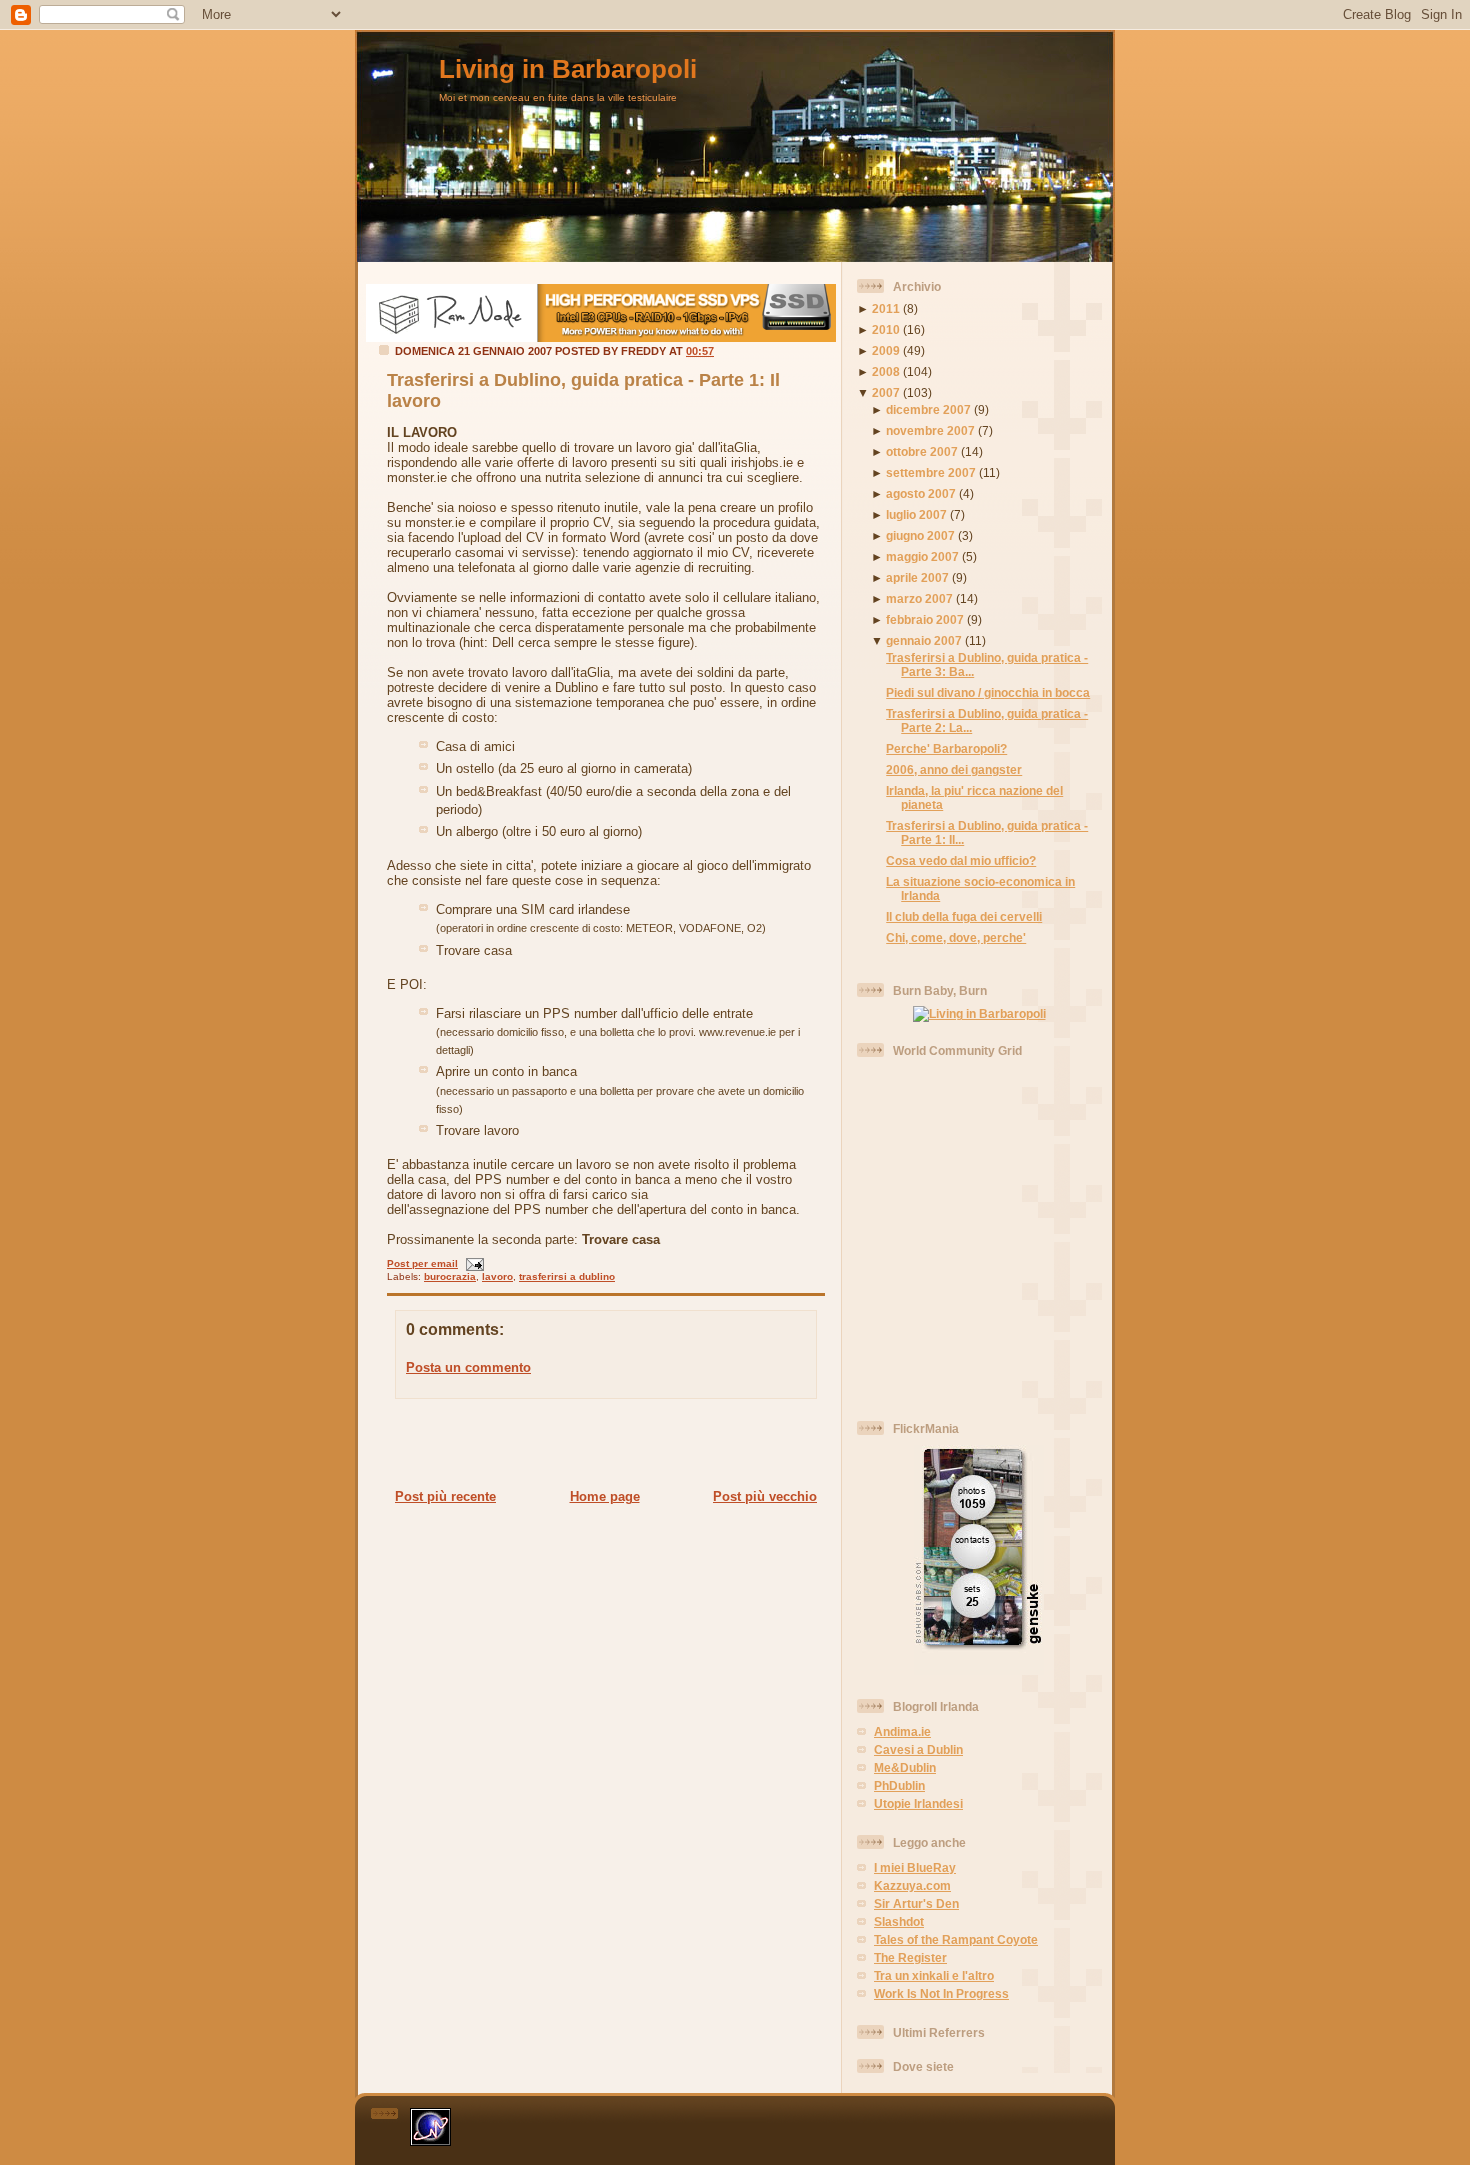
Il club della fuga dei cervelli (964, 916)
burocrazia (450, 1276)
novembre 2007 (930, 430)
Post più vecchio (765, 1496)
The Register (910, 1957)
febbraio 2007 (925, 619)
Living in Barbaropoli (568, 69)
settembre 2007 (931, 472)
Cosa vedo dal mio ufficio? (961, 860)
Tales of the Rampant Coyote (956, 1939)
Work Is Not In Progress (941, 1993)
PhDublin (899, 1785)
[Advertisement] (600, 1443)
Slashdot (899, 1921)
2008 (886, 371)
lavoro (497, 1276)
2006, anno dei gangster (954, 769)
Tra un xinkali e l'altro (934, 1975)
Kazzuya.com (912, 1885)
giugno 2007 (920, 535)
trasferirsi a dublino (567, 1276)
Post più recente (445, 1496)
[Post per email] (472, 1263)
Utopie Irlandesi (918, 1803)
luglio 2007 (916, 514)
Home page (605, 1496)
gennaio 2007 (924, 640)
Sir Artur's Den (916, 1903)
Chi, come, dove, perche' (956, 937)
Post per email (422, 1263)
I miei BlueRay (915, 1867)
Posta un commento (468, 1367)
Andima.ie (902, 1731)
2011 (886, 308)
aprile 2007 (917, 577)
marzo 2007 (919, 598)
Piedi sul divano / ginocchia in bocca (988, 692)
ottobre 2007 (922, 451)
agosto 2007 (921, 493)
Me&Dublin (905, 1767)
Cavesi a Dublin (918, 1749)
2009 (886, 350)
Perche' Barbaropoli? (946, 748)
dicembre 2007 (928, 409)
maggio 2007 (922, 556)
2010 (886, 329)
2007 (886, 392)
